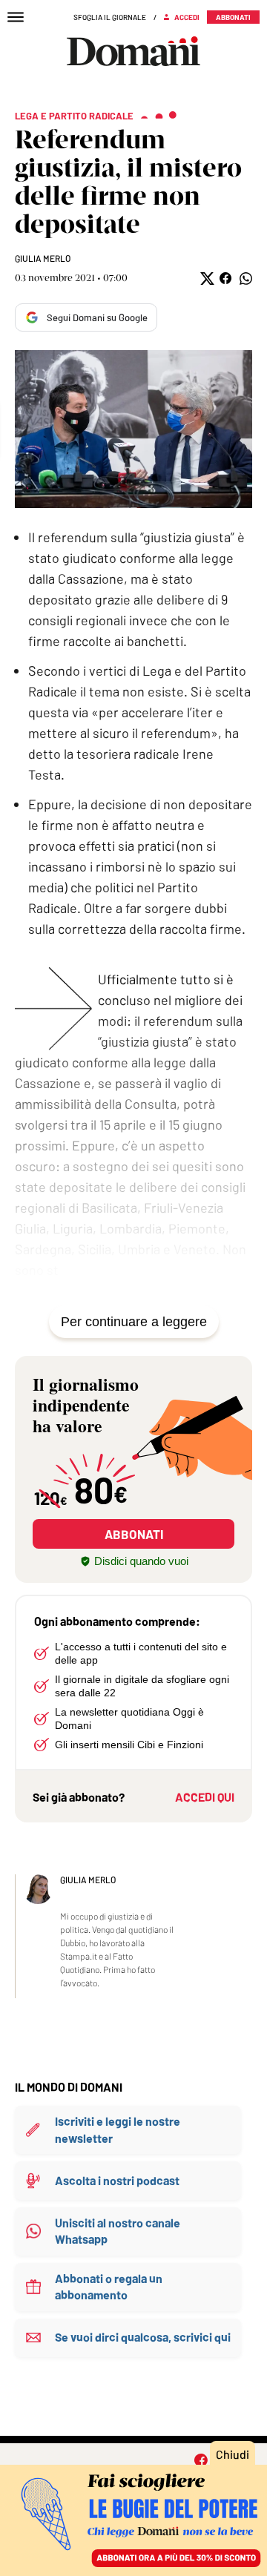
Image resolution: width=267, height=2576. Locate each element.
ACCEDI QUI (205, 1797)
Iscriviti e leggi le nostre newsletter (118, 2129)
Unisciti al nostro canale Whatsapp (118, 2231)
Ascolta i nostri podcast (117, 2180)
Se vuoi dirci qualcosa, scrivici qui (143, 2337)
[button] (206, 279)
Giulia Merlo (43, 258)
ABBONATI (134, 1534)
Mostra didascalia (133, 429)
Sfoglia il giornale (110, 17)
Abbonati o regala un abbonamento (109, 2286)
